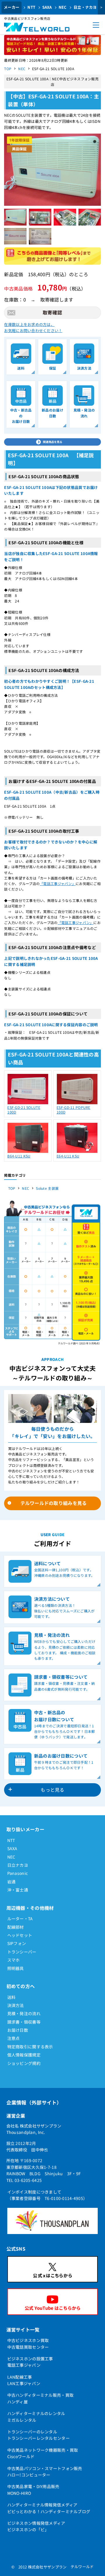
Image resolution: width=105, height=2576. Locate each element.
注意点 (14, 2038)
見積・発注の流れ (24, 2013)
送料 (12, 1997)
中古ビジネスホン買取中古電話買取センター (28, 2343)
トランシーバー (22, 1952)
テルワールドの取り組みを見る (54, 1503)
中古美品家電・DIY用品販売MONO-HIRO (33, 2490)
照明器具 (16, 1968)
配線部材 (16, 1927)
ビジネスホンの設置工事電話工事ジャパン (30, 2362)
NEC (63, 7)
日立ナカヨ (18, 1865)
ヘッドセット (20, 1935)
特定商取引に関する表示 (30, 2047)
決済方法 (16, 2005)
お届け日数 (18, 2030)
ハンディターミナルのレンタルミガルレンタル (36, 2417)
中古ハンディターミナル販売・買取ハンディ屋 (40, 2398)
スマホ (14, 1960)
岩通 (12, 1882)
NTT (31, 7)
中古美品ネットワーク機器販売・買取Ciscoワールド (43, 2453)
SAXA (47, 7)
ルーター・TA (20, 1919)
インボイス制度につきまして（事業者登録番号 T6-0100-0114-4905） (47, 2195)
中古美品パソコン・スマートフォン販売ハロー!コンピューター (45, 2472)
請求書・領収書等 (24, 2022)
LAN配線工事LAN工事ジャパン (24, 2380)
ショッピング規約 (24, 2063)
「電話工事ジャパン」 (58, 883)
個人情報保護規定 (24, 2055)
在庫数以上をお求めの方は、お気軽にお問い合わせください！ (33, 327)
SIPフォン (17, 1943)
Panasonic (18, 1873)
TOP (8, 69)
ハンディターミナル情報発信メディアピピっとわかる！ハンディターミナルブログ (49, 2508)
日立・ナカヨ (85, 7)
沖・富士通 (18, 1890)
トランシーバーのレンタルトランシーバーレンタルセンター (38, 2435)
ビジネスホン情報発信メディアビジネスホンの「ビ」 (36, 2526)
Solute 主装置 (47, 1188)
